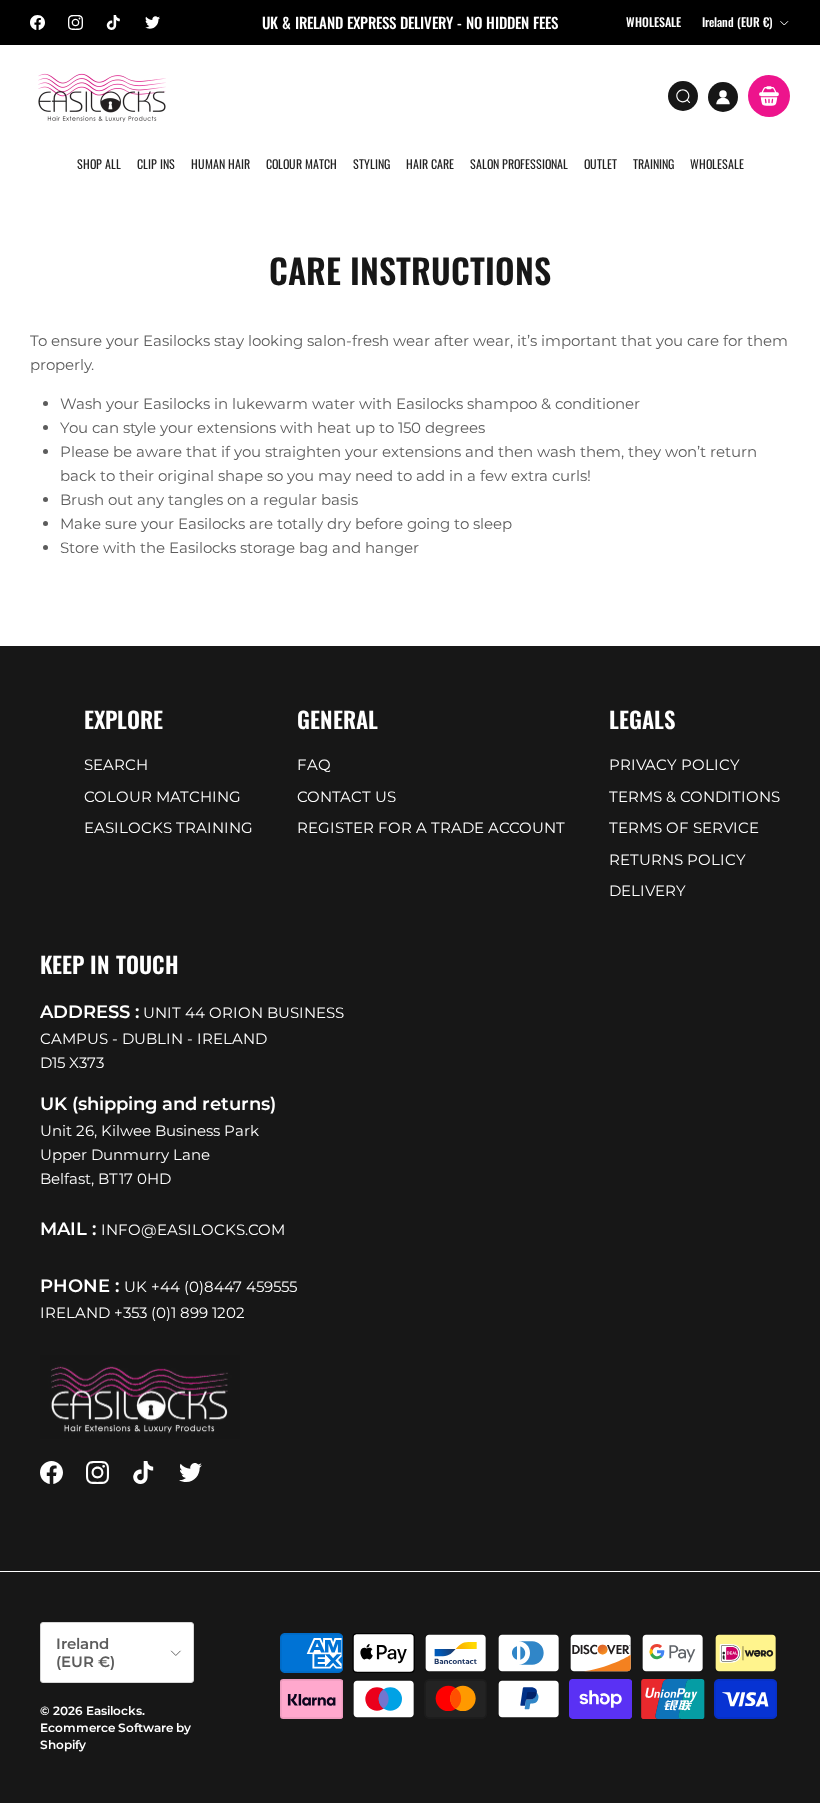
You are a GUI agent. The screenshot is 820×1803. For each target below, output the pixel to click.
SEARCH (116, 764)
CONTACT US (346, 796)
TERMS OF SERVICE (684, 827)
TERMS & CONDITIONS (694, 796)
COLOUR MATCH (301, 163)
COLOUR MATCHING (162, 796)
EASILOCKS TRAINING (168, 827)
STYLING (371, 163)
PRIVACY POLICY (674, 764)
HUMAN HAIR (220, 163)
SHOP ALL (99, 163)
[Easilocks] (102, 96)
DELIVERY (647, 890)
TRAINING (653, 163)
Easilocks (114, 1710)
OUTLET (600, 163)
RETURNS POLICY (677, 859)
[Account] (723, 97)
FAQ (314, 764)
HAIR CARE (430, 163)
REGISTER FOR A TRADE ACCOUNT (431, 827)
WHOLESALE (717, 163)
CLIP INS (156, 163)
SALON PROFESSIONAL (519, 163)
